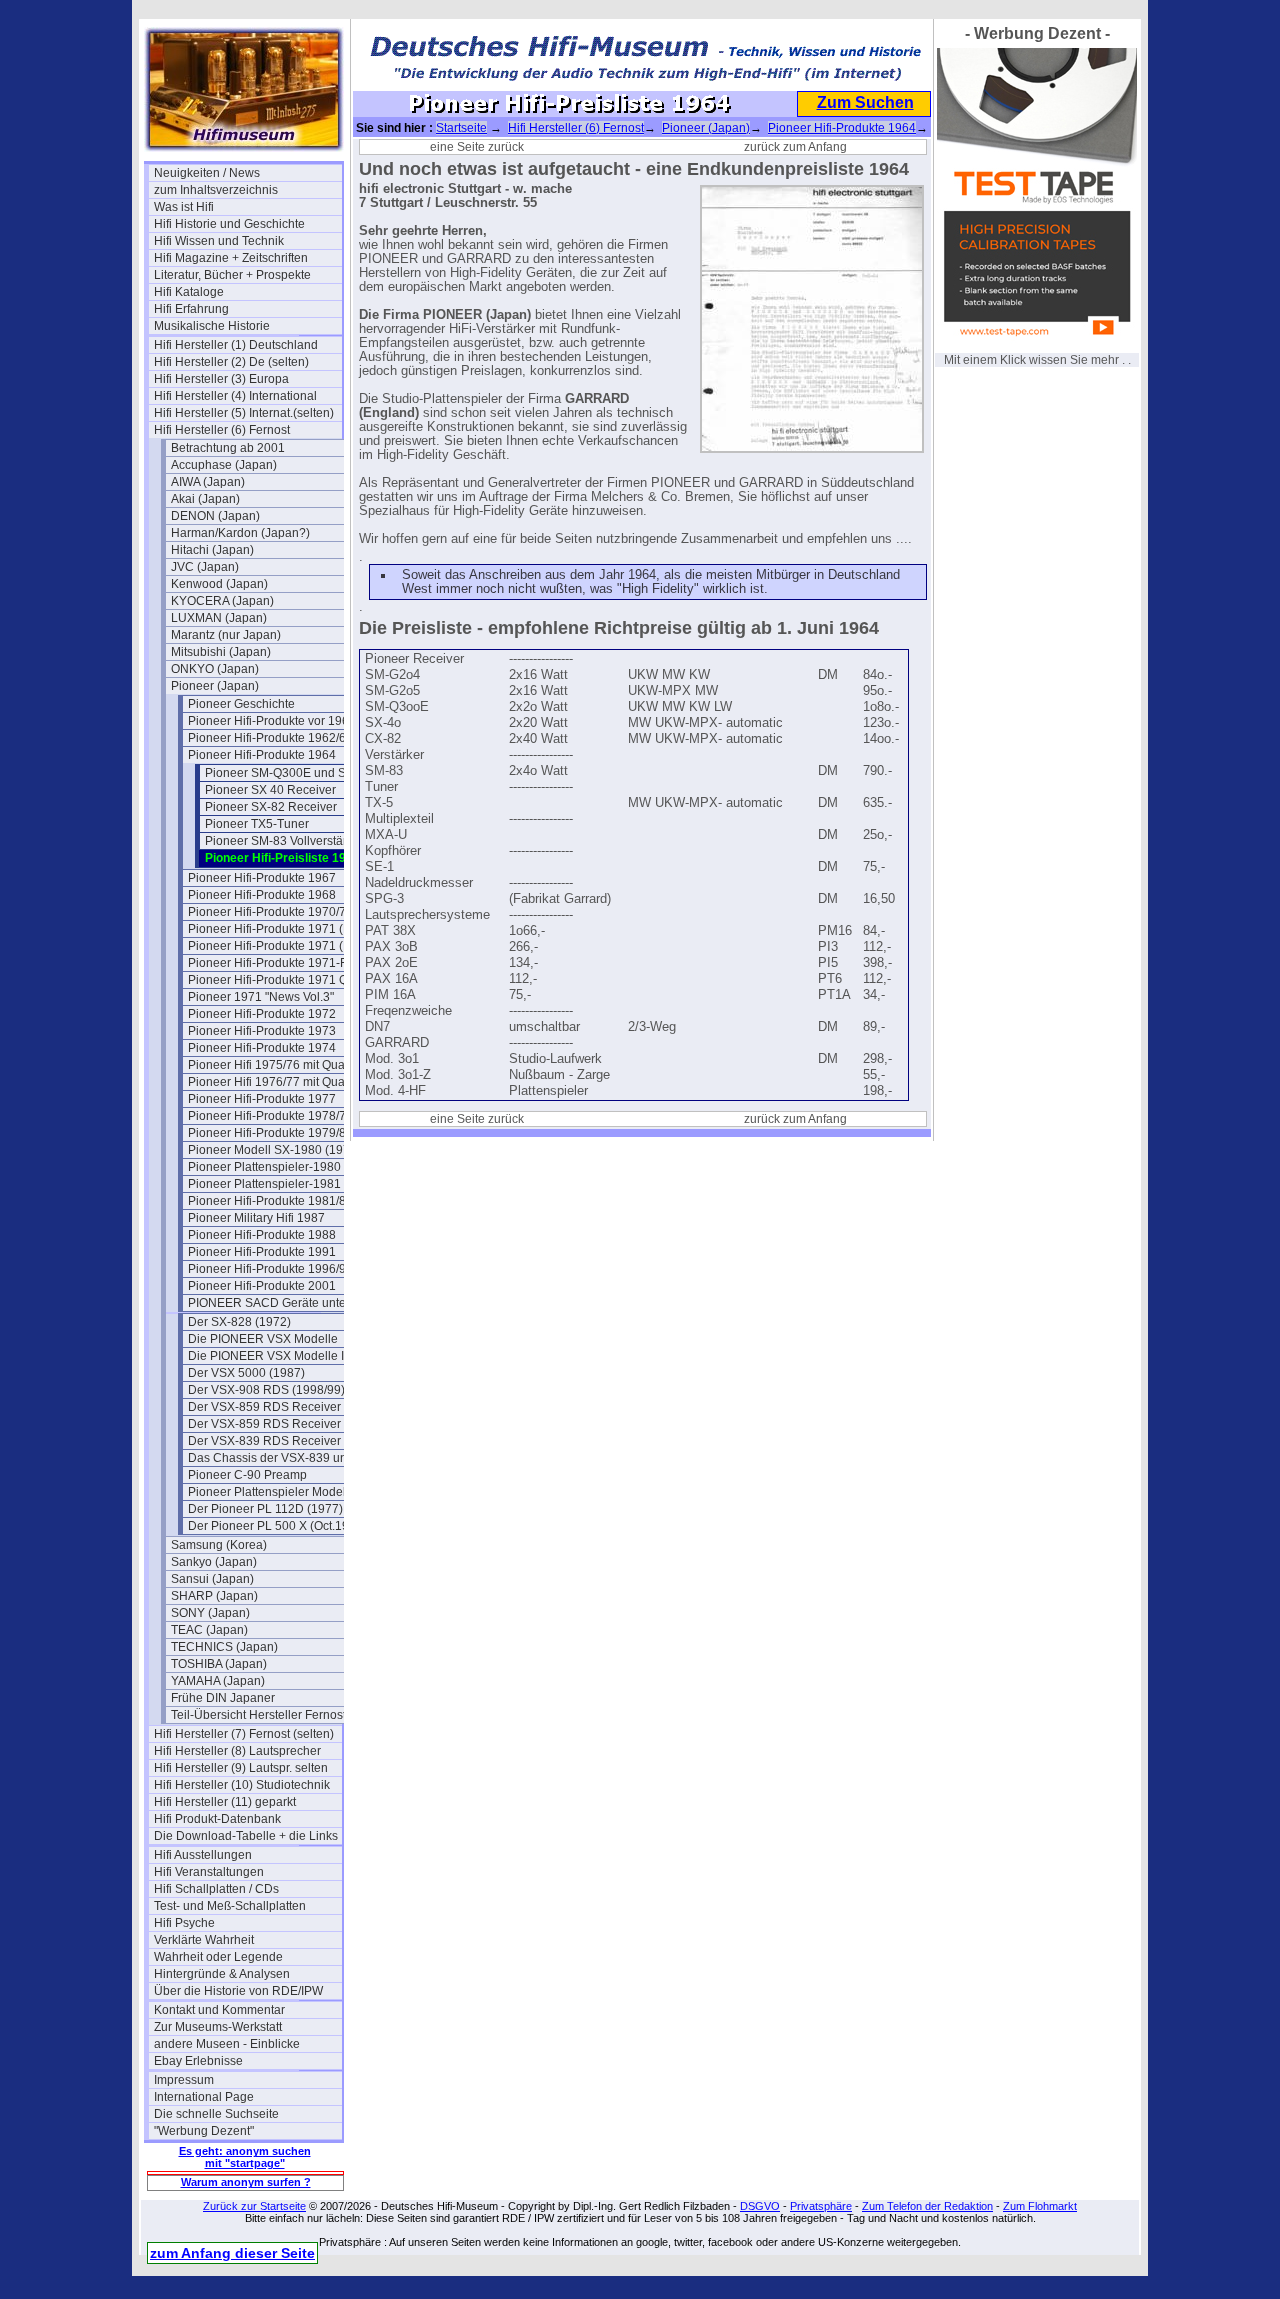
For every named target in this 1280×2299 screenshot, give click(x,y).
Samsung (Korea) (219, 1545)
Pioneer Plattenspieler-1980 (264, 1167)
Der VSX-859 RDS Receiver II (269, 1424)
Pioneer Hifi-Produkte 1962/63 (270, 738)
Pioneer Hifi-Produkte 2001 (262, 1286)
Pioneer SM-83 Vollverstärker (284, 841)
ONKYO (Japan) (215, 669)
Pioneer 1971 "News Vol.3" (261, 997)
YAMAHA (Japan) (218, 1681)
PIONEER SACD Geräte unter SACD (282, 1303)
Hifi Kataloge (189, 292)
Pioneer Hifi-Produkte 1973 (262, 1031)
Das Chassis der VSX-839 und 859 (282, 1458)
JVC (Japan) (205, 567)
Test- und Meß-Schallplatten (230, 1906)
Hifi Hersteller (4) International (235, 396)
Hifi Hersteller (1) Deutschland (236, 345)
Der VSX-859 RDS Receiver (264, 1407)
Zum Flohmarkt (1040, 2206)
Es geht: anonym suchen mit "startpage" (245, 2157)
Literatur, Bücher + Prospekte (232, 275)
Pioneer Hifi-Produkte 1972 (262, 1014)
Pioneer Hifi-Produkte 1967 (262, 878)
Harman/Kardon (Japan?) (240, 533)
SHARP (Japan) (214, 1596)
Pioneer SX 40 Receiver (270, 790)
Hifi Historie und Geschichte (229, 224)
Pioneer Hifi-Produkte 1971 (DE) (276, 946)
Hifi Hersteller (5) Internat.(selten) (244, 413)
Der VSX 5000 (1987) (246, 1373)
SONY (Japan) (210, 1613)
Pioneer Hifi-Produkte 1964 (262, 755)
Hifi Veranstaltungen (209, 1872)
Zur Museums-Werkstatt (218, 2027)
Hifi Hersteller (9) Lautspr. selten (241, 1768)
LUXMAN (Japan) (219, 618)
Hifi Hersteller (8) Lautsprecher (237, 1751)
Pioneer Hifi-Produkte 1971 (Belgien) (282, 929)
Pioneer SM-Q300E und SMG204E (299, 773)
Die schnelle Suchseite (216, 2114)
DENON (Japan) (215, 516)
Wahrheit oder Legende (218, 1957)
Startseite (461, 128)
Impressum (184, 2080)
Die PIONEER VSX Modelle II (267, 1356)
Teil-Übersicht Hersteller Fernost (258, 1715)
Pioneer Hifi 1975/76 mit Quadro (275, 1065)
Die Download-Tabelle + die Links (246, 1836)
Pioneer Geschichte (241, 704)
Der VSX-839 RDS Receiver (264, 1441)
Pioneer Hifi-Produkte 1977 (262, 1099)
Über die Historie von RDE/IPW (238, 1991)
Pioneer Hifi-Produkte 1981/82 (270, 1201)
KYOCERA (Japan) (222, 601)
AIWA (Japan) (208, 482)
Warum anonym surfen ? (246, 2182)
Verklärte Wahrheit (204, 1940)
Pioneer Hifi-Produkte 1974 (262, 1048)
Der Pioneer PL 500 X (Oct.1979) (277, 1526)
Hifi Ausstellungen (203, 1855)
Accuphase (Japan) (224, 465)
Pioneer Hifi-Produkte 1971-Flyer (277, 963)
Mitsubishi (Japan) (221, 652)
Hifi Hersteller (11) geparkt (225, 1802)
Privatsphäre (821, 2206)
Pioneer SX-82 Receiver (271, 807)
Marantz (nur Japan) (226, 635)
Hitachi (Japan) (212, 550)
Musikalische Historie (212, 326)
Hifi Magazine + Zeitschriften (231, 258)
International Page (204, 2097)
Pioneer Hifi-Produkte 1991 (262, 1252)
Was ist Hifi (184, 207)
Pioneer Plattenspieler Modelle (272, 1492)
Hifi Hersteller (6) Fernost (222, 430)
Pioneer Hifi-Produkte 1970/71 (270, 912)
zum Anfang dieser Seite (232, 2253)
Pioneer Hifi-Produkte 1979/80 (270, 1133)
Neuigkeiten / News (207, 173)
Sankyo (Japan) (214, 1562)
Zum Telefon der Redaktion (927, 2206)
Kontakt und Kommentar (219, 2010)
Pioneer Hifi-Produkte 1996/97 (270, 1269)
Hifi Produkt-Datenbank (217, 1819)
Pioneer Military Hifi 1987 (256, 1218)
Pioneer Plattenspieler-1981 (264, 1184)
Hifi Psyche (184, 1923)
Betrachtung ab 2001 (228, 448)
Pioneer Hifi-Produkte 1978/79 (270, 1116)
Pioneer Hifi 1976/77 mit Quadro (275, 1082)
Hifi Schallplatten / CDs (216, 1889)
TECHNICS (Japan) (224, 1647)
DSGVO (760, 2206)
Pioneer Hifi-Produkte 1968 (262, 895)
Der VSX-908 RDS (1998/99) (266, 1390)
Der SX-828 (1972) (239, 1322)
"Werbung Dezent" (204, 2131)
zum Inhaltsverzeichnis (216, 190)
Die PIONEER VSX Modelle (263, 1339)
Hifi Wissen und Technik (219, 241)
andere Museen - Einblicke (227, 2044)
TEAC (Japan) (209, 1630)
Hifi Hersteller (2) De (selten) (231, 362)
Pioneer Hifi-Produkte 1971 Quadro (282, 980)
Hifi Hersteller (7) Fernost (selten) (244, 1734)
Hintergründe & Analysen (222, 1974)
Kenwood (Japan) (219, 584)
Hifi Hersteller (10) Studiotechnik (242, 1785)
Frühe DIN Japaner (223, 1698)
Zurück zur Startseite (254, 2206)
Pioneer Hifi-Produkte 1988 (262, 1235)
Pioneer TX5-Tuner (257, 824)
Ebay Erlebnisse (198, 2061)
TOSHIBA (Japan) (219, 1664)
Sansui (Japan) (212, 1579)
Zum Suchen (865, 102)
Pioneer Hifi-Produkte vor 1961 (272, 721)
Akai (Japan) (205, 499)
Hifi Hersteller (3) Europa (221, 379)
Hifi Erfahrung (191, 309)
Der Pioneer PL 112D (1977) (265, 1509)
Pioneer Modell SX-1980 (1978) (274, 1150)
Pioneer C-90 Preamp (247, 1475)
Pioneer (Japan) (215, 686)
